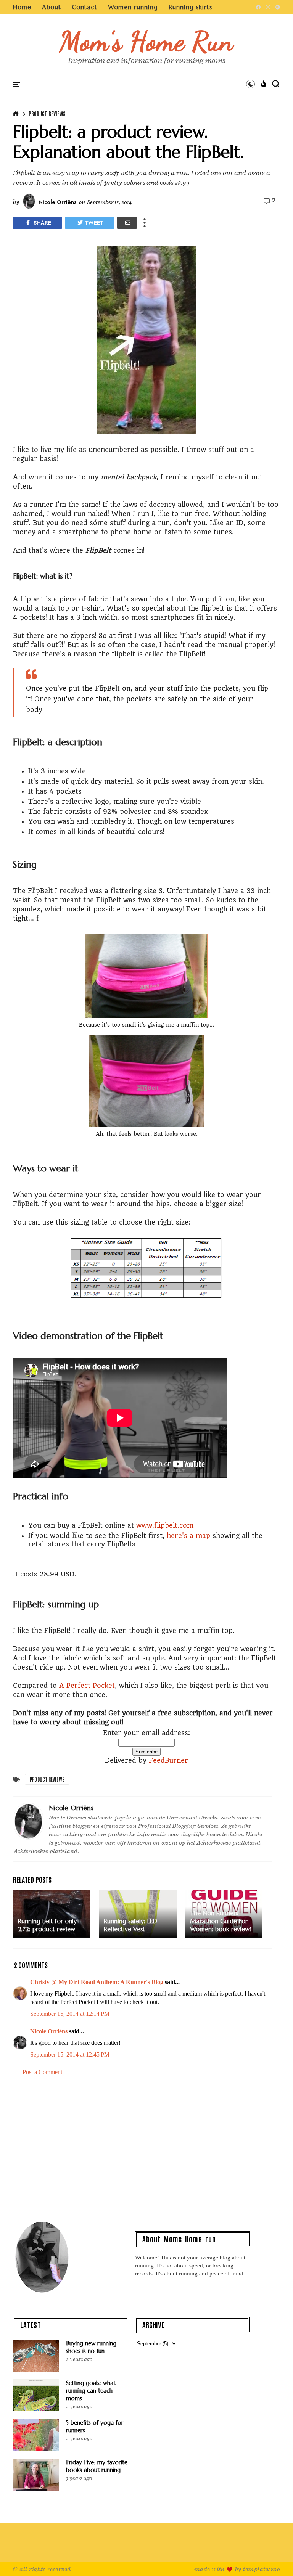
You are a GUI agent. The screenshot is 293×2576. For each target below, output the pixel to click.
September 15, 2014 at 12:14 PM (70, 2014)
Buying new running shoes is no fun (91, 2347)
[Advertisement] (146, 2147)
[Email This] (127, 223)
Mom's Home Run (147, 41)
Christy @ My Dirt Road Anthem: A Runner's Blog (97, 1982)
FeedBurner (168, 1760)
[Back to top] (274, 2558)
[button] (250, 84)
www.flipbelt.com (165, 1525)
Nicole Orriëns (49, 2031)
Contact (85, 7)
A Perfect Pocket (87, 1686)
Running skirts (190, 7)
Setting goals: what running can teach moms (91, 2390)
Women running (133, 7)
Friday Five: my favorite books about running (97, 2466)
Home (22, 7)
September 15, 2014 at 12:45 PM (70, 2055)
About (52, 7)
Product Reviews (47, 114)
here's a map (188, 1536)
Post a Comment (42, 2072)
